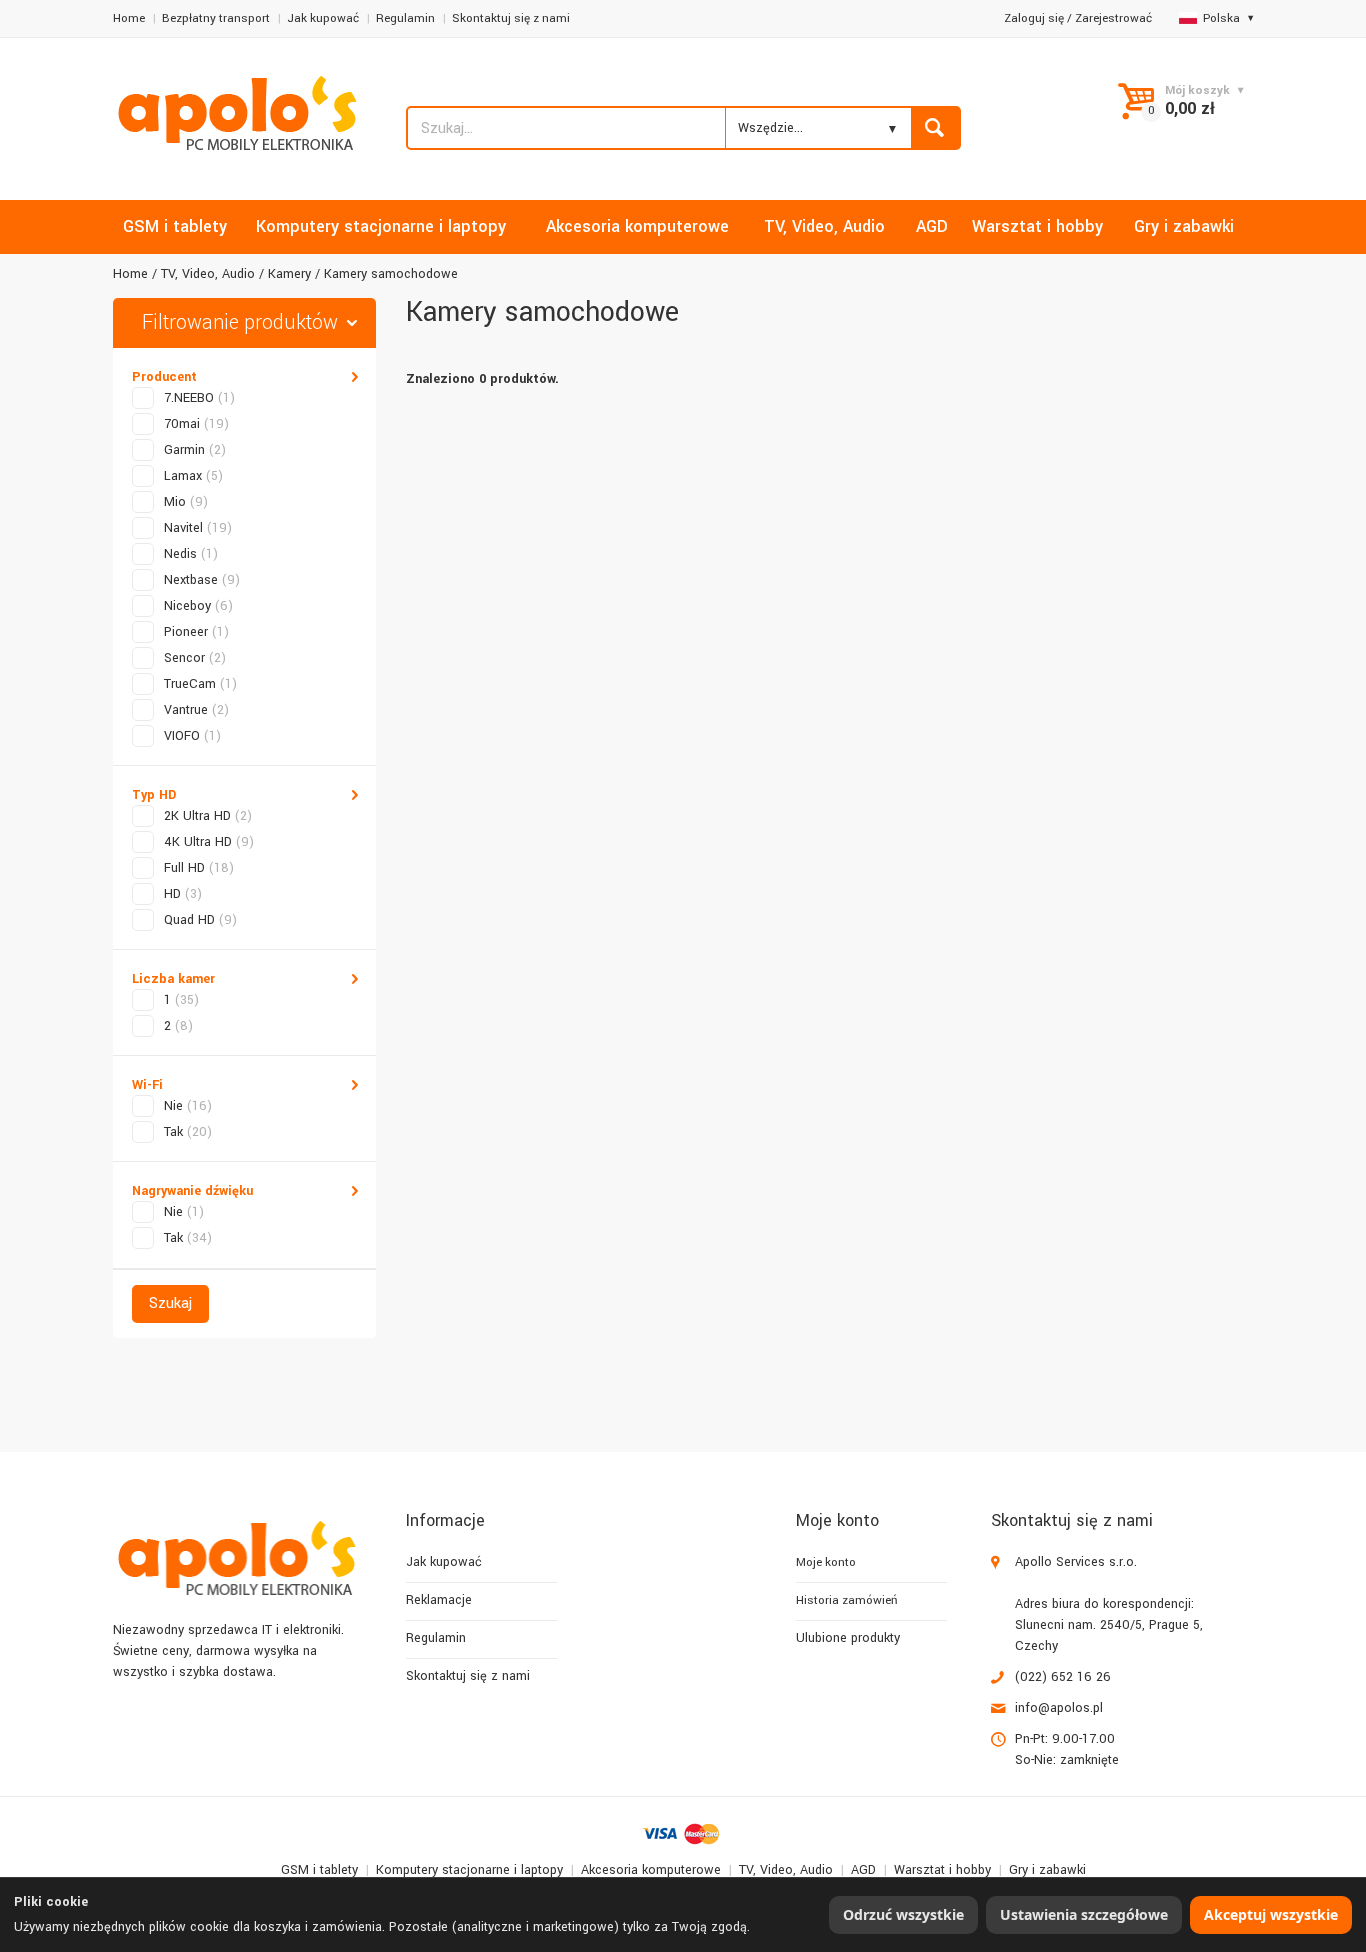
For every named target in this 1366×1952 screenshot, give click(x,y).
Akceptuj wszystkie (1271, 1914)
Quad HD (200, 920)
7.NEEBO (199, 398)
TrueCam (200, 684)
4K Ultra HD (209, 842)
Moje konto (826, 1562)
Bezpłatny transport (216, 18)
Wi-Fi (147, 1085)
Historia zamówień (846, 1600)
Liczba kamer (173, 979)
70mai (196, 424)
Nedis (191, 554)
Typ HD (154, 795)
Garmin (195, 450)
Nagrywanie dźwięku (192, 1191)
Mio (186, 502)
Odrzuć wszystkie (903, 1914)
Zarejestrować (1113, 18)
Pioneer (196, 632)
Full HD (199, 868)
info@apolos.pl (1059, 1708)
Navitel (198, 528)
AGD (863, 1870)
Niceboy (198, 606)
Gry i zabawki (1047, 1870)
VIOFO (192, 736)
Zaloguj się (1034, 18)
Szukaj (170, 1303)
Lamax (193, 476)
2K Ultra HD (208, 816)
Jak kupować (323, 18)
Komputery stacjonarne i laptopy (469, 1870)
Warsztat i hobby (942, 1870)
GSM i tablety (319, 1870)
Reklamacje (439, 1600)
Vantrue (196, 710)
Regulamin (405, 18)
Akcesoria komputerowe (651, 1870)
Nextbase (202, 580)
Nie (188, 1106)
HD (183, 894)
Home (129, 18)
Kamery (289, 274)
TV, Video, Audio (208, 274)
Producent (164, 377)
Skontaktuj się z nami (511, 18)
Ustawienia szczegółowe (1084, 1914)
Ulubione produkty (848, 1638)
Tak (188, 1132)
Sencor (195, 658)
